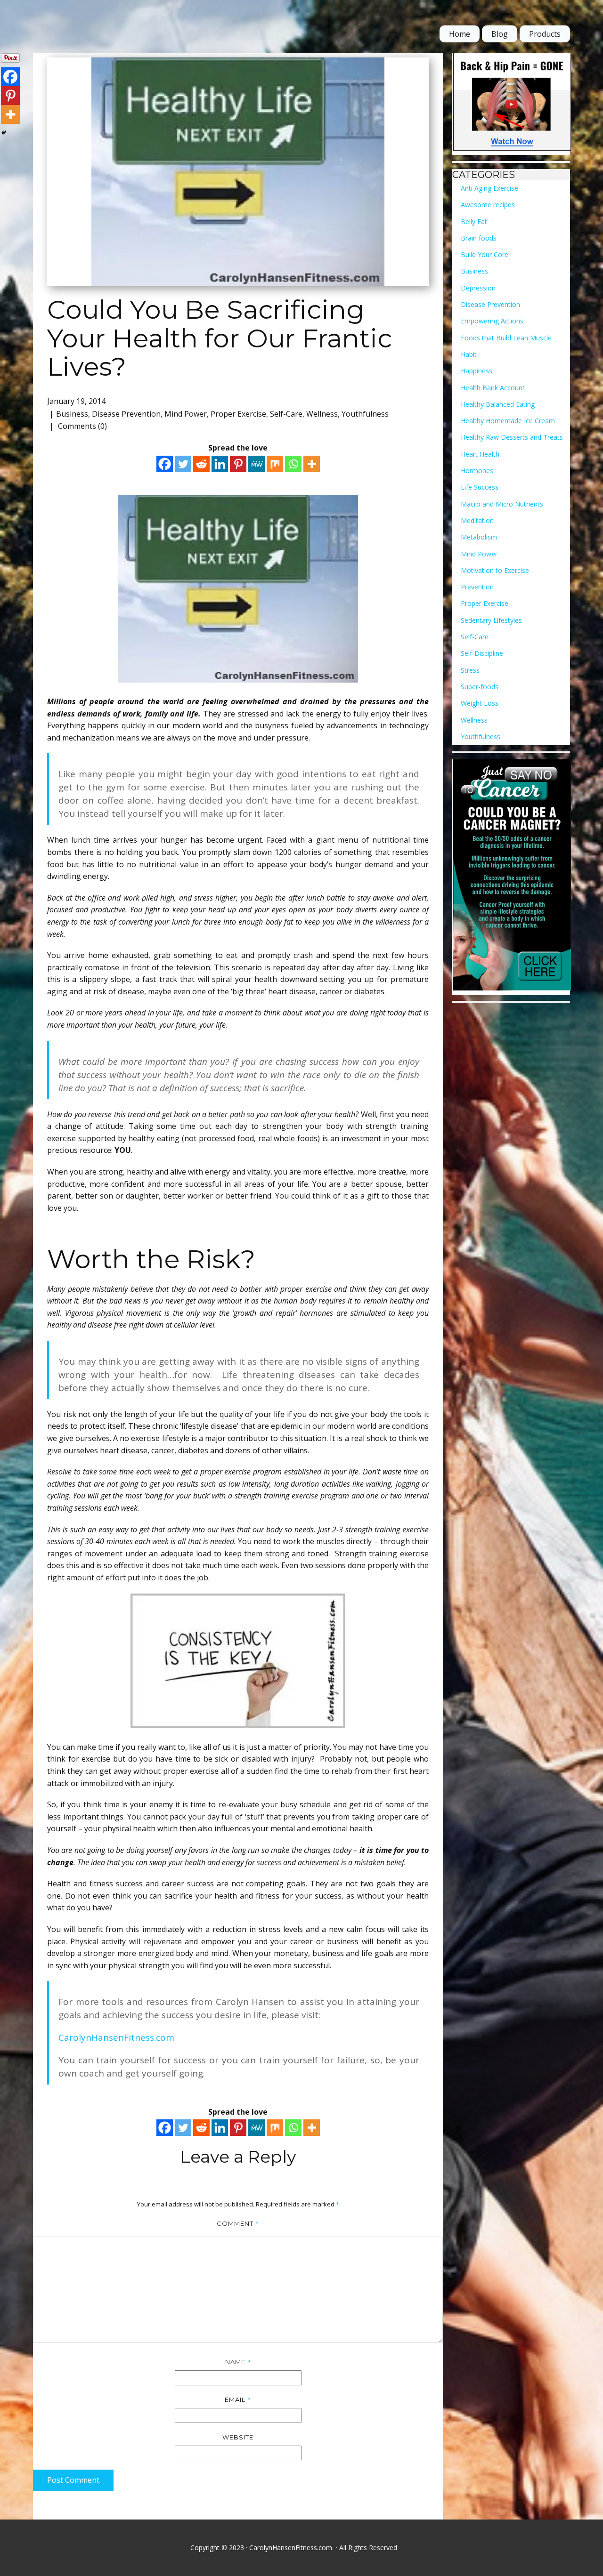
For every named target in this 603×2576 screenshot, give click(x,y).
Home (460, 34)
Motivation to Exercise (495, 570)
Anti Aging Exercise (489, 188)
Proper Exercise (238, 414)
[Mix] (275, 464)
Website (238, 2437)
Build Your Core (485, 254)
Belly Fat (474, 221)
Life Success (480, 487)
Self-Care (286, 414)
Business (72, 414)
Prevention (477, 587)
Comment (238, 2223)
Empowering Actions (492, 321)
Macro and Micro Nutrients (502, 504)
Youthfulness (365, 414)
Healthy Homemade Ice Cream (508, 421)
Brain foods (479, 238)
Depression (478, 288)
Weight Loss (480, 703)
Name (238, 2362)
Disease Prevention (126, 414)
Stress (470, 670)
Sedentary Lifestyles (491, 620)
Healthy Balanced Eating (498, 404)
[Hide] (4, 133)
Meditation (477, 520)
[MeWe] (257, 464)
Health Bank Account (493, 388)
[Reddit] (201, 464)
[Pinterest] (238, 464)
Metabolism (479, 537)
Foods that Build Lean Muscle (506, 338)
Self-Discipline (482, 653)
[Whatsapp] (293, 464)
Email (238, 2399)
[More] (312, 464)
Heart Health (480, 454)
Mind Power (186, 414)
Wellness (322, 414)
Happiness (477, 371)
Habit (469, 354)
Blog (500, 34)
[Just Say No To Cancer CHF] (512, 877)
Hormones (477, 471)
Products (545, 34)
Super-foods (480, 687)
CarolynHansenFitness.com (116, 2037)
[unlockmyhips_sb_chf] (512, 104)
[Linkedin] (220, 464)
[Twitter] (183, 464)
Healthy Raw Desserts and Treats (512, 437)
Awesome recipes (488, 205)
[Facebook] (165, 464)
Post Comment (73, 2480)
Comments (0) (81, 426)
